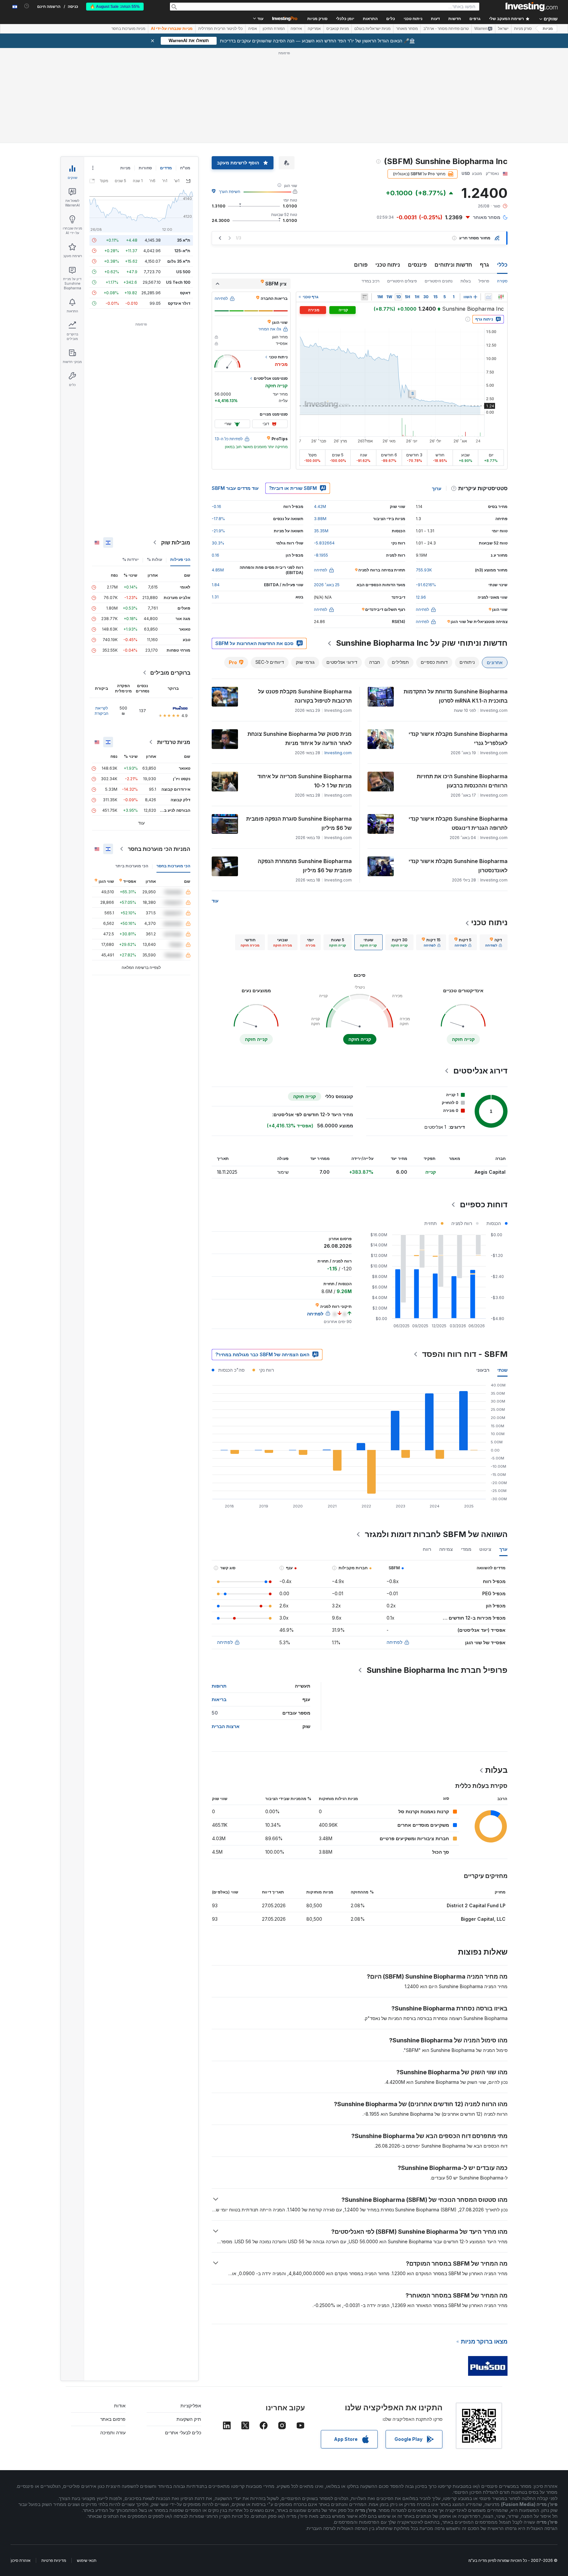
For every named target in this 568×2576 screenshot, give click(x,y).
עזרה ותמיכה (113, 2432)
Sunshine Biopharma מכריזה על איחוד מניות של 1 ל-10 (305, 781)
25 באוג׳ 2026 (327, 585)
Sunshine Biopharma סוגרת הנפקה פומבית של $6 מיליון (299, 823)
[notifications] (27, 6)
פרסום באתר (113, 2419)
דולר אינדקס (179, 303)
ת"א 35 (184, 240)
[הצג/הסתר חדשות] (365, 297)
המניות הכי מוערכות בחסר (159, 849)
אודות (120, 2406)
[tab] (494, 942)
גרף (485, 265)
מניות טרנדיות (174, 742)
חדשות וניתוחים (453, 265)
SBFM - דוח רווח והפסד (465, 1354)
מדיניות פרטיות (54, 2560)
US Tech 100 (178, 282)
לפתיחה (394, 1642)
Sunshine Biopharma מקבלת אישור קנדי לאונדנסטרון (458, 866)
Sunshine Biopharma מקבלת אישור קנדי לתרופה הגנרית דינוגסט (458, 823)
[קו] (488, 297)
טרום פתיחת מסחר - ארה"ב (446, 29)
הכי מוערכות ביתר (132, 866)
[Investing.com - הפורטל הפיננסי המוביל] (532, 7)
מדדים (166, 168)
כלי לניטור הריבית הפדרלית (220, 29)
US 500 (183, 272)
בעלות (466, 281)
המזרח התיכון (274, 29)
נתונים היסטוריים (439, 281)
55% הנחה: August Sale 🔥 (115, 7)
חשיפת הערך (230, 192)
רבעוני (483, 1370)
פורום (361, 265)
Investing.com (338, 753)
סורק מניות (317, 19)
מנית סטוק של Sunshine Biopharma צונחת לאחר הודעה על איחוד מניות (300, 738)
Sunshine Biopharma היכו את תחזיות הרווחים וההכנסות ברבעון (462, 781)
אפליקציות (191, 2406)
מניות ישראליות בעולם (372, 29)
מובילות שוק (176, 542)
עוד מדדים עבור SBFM (235, 488)
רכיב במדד (370, 281)
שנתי (502, 1370)
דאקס (185, 293)
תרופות (219, 1686)
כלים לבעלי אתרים (183, 2432)
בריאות (219, 1699)
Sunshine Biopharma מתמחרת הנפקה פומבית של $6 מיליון (305, 866)
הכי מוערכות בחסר (173, 866)
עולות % (154, 559)
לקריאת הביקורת (102, 711)
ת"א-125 (182, 251)
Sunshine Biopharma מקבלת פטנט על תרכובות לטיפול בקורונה (305, 696)
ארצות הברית (226, 1726)
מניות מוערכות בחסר (128, 29)
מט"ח (185, 168)
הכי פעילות (180, 559)
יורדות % (130, 559)
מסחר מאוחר (407, 29)
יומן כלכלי (345, 19)
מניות (548, 29)
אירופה (296, 29)
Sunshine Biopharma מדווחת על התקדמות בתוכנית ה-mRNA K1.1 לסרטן (456, 696)
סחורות (145, 168)
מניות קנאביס (338, 29)
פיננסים (417, 265)
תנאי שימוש (87, 2560)
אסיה (253, 29)
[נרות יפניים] (501, 297)
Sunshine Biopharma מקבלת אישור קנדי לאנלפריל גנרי (458, 738)
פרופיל (484, 281)
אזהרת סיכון (21, 2560)
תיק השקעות (189, 2419)
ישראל (503, 29)
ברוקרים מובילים (170, 673)
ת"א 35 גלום (179, 261)
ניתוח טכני (388, 265)
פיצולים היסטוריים (402, 281)
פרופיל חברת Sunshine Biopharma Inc (437, 1670)
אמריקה (314, 29)
